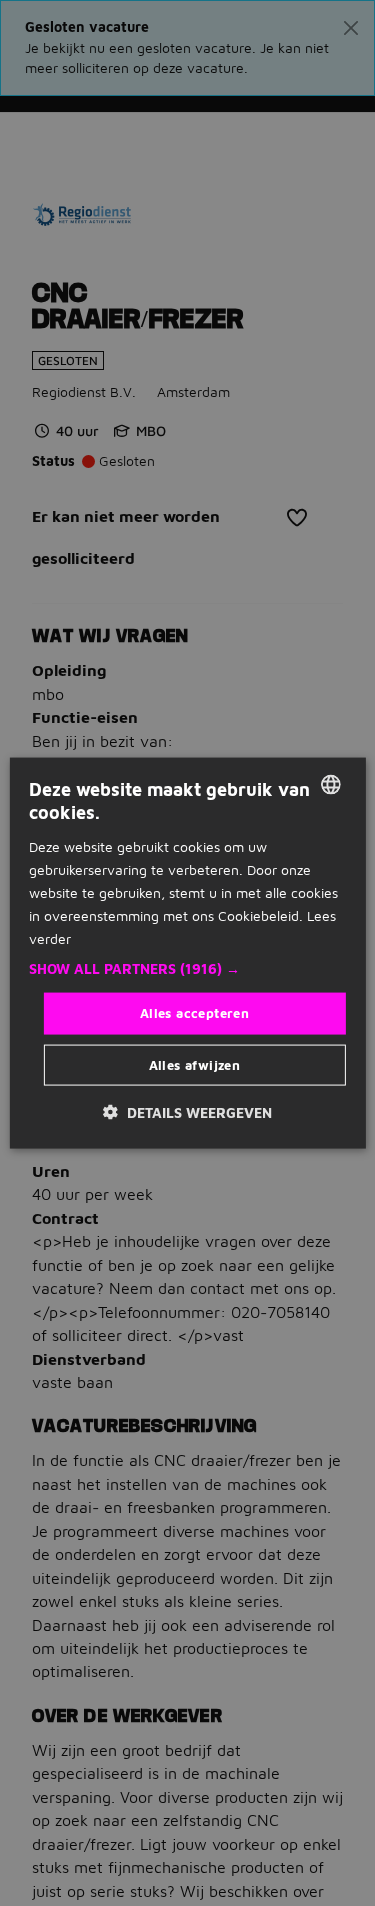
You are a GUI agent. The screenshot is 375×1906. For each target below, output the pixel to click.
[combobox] (331, 785)
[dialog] (187, 953)
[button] (187, 969)
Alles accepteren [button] (194, 1013)
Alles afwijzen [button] (195, 1064)
